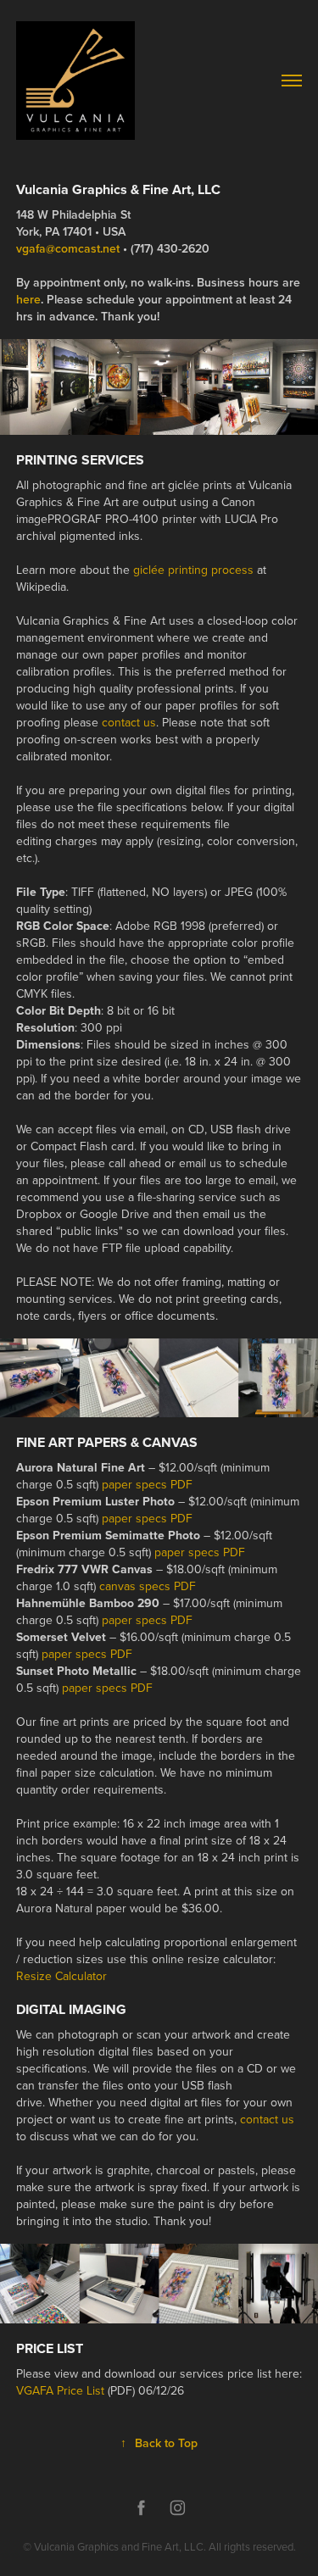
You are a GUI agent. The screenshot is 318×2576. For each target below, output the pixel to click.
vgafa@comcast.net (68, 248)
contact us (129, 722)
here (28, 299)
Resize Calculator (61, 1976)
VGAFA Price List (60, 2390)
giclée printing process (193, 570)
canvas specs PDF (148, 1586)
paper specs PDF (147, 1484)
